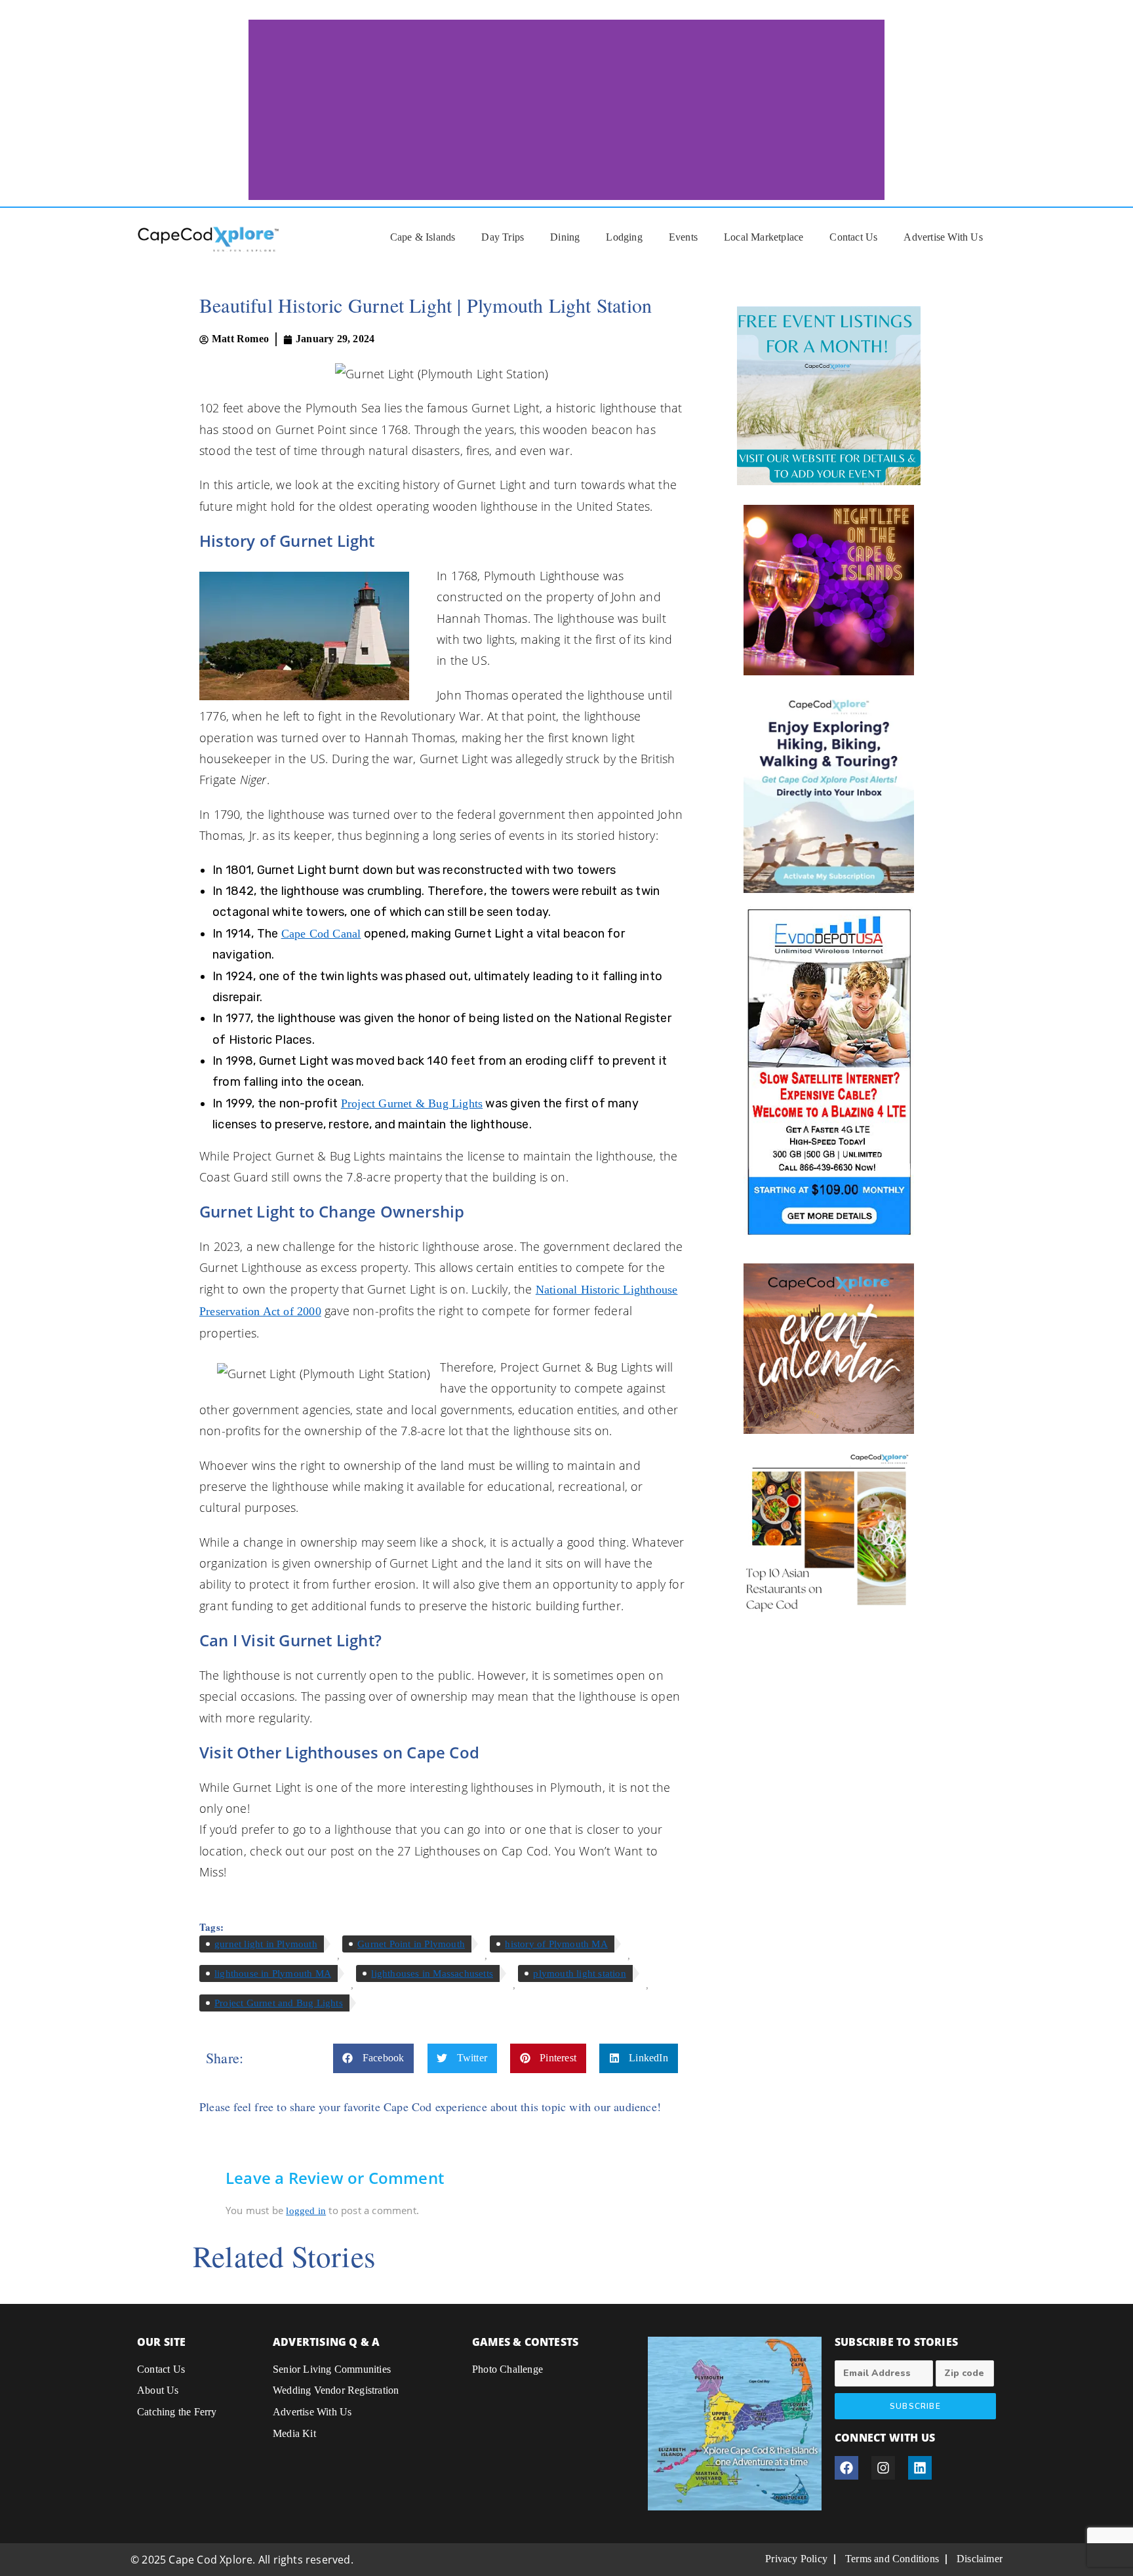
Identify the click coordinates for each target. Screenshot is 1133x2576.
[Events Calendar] (829, 1349)
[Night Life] (829, 590)
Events (683, 237)
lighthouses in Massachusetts (432, 1973)
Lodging (624, 237)
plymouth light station (579, 1973)
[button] (374, 2058)
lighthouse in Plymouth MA (273, 1973)
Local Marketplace (764, 237)
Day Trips (503, 237)
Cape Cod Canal (321, 934)
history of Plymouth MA (556, 1944)
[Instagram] (883, 2468)
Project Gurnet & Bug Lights (412, 1103)
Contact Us (853, 237)
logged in (306, 2211)
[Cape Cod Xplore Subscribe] (829, 791)
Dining (565, 237)
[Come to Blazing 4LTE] (829, 1071)
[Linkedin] (920, 2468)
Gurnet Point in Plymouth (411, 1944)
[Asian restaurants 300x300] (829, 1532)
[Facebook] (846, 2468)
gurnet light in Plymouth (266, 1944)
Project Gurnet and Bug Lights (279, 2003)
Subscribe (915, 2406)
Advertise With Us (943, 237)
